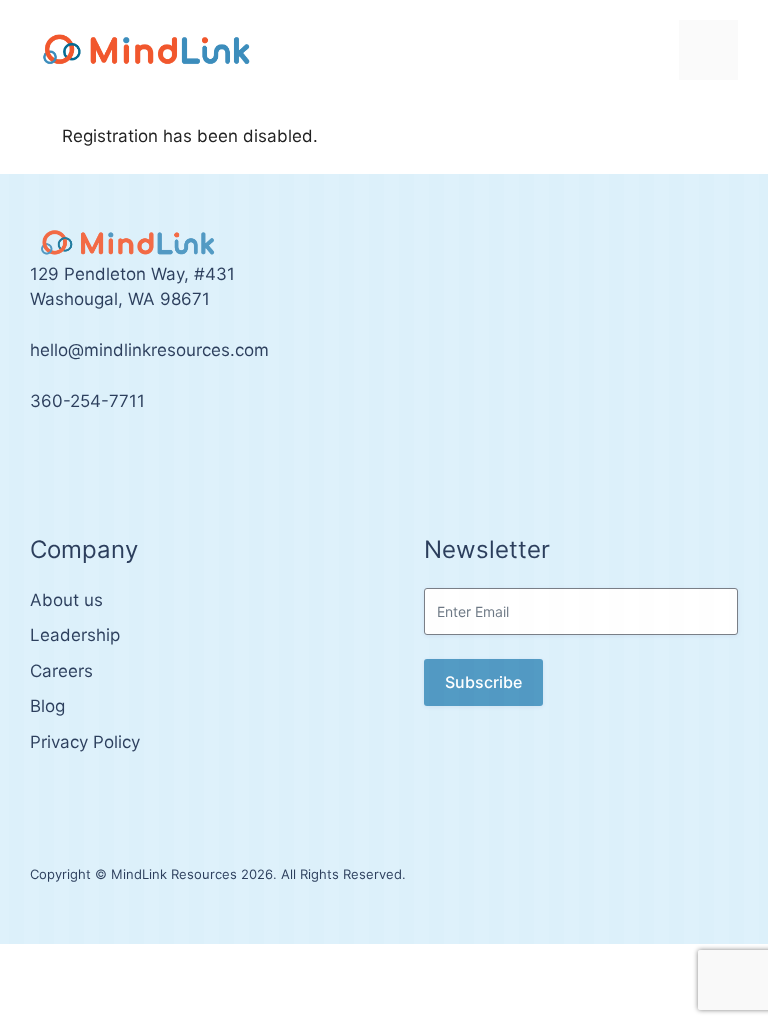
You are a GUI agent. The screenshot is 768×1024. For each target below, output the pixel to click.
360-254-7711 (87, 401)
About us (66, 600)
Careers (61, 671)
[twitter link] (36, 461)
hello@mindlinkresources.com (149, 350)
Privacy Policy (85, 742)
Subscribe (483, 682)
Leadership (75, 635)
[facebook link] (58, 461)
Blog (47, 706)
